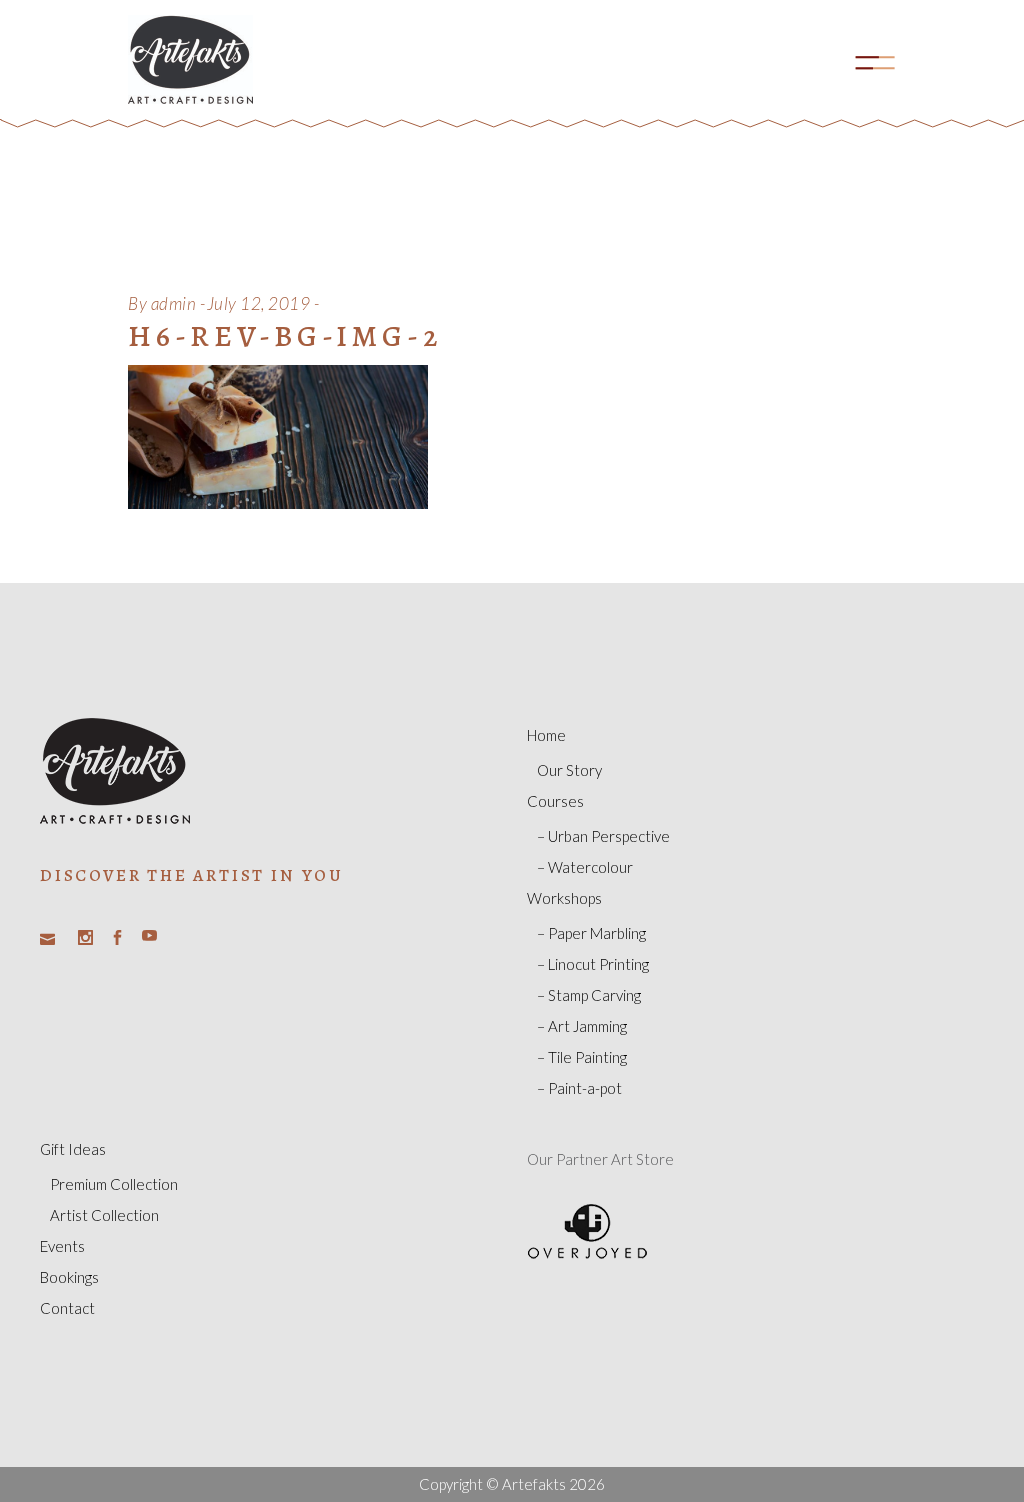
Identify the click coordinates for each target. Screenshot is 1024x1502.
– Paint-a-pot (579, 1088)
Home (546, 735)
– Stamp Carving (589, 995)
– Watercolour (585, 867)
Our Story (569, 770)
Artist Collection (104, 1215)
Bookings (69, 1277)
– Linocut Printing (593, 964)
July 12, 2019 (259, 303)
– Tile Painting (582, 1057)
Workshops (564, 898)
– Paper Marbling (591, 933)
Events (62, 1246)
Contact (67, 1308)
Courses (555, 801)
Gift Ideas (73, 1149)
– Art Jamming (582, 1026)
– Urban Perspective (603, 836)
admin (174, 303)
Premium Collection (114, 1184)
